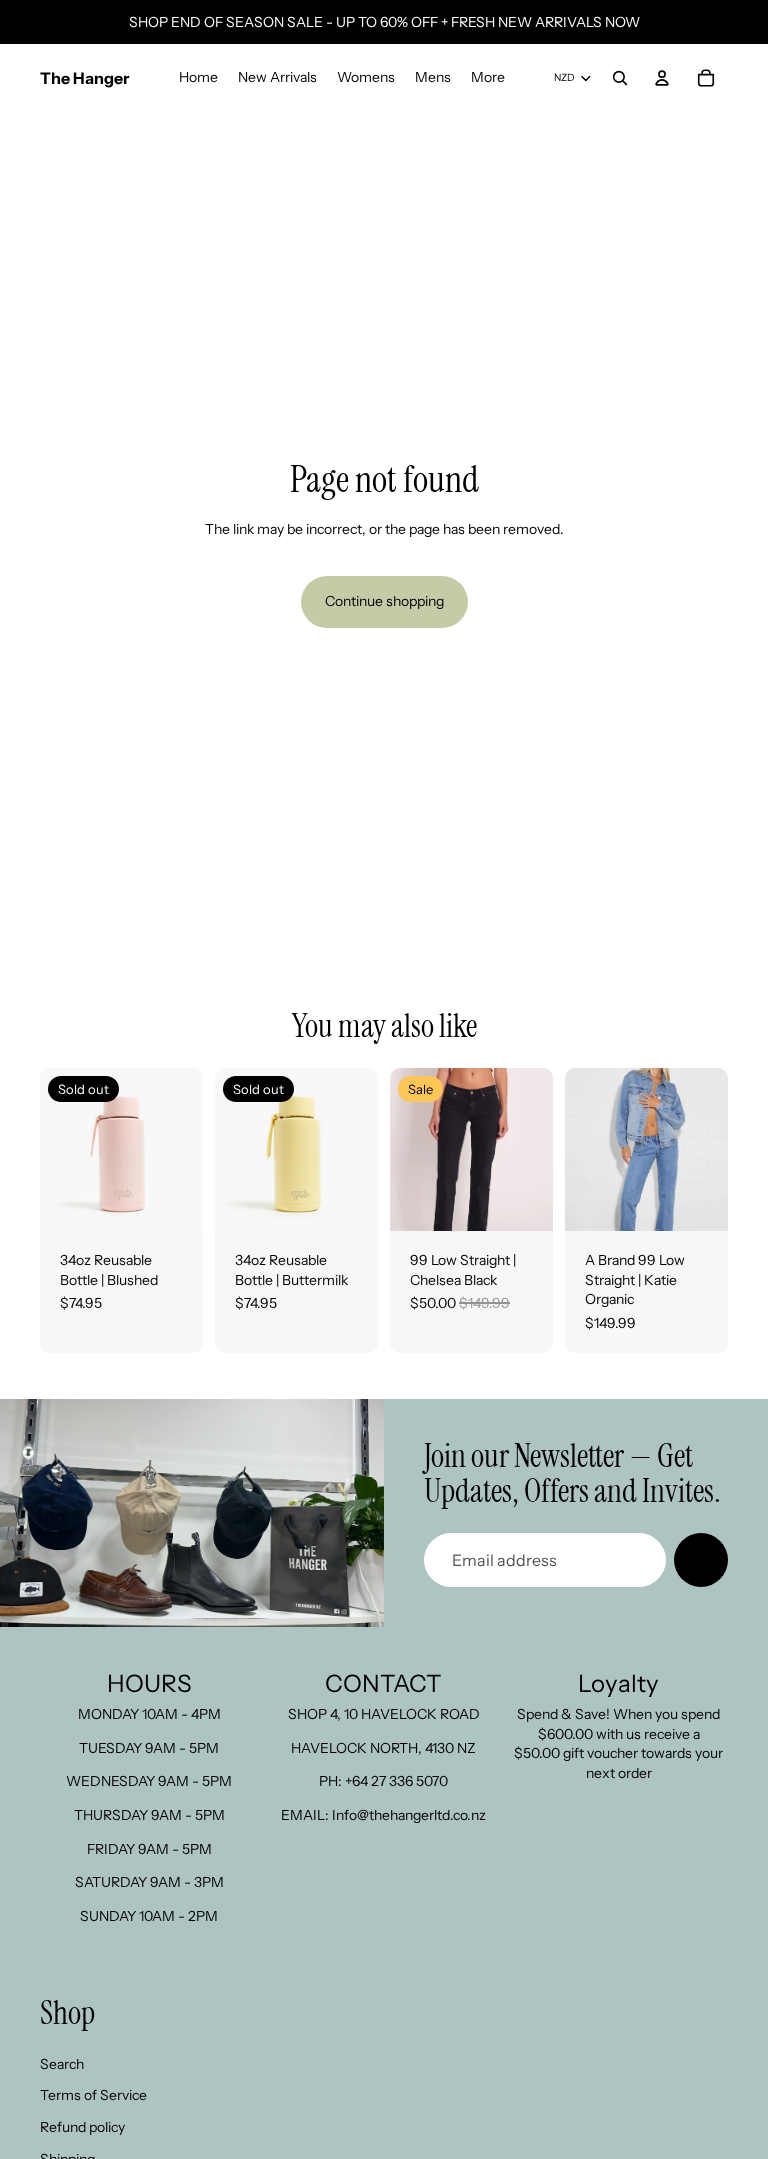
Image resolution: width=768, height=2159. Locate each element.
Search (62, 2064)
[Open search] (620, 78)
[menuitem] (488, 78)
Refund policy (82, 2127)
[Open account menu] (662, 78)
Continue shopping (384, 601)
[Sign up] (701, 1560)
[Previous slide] (55, 1150)
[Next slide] (187, 1150)
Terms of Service (93, 2095)
